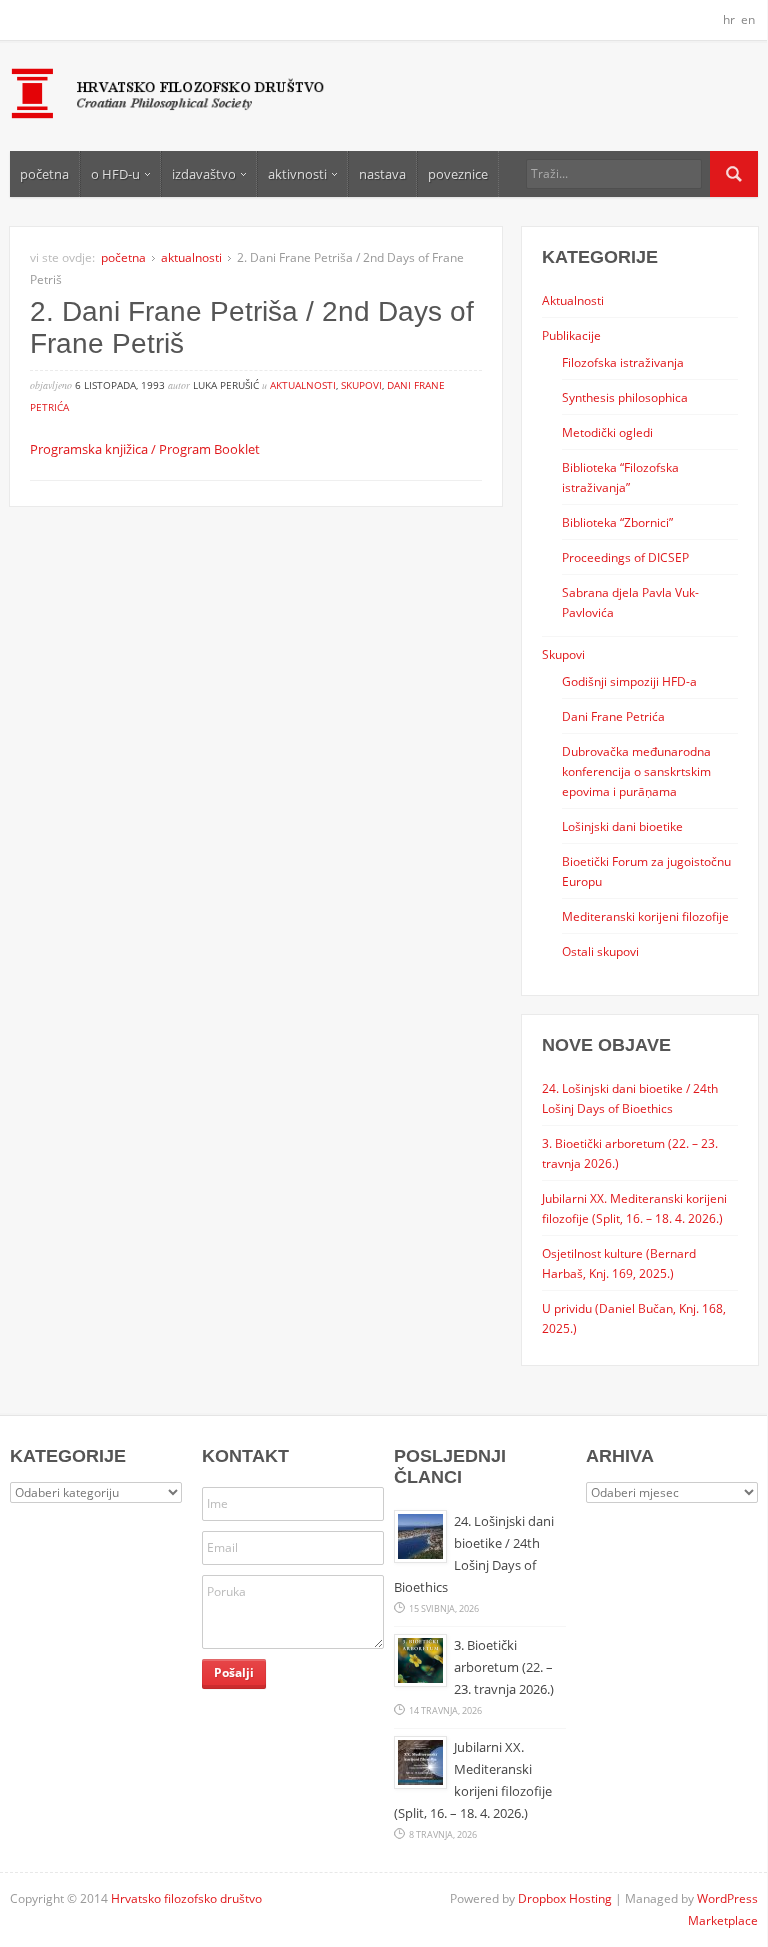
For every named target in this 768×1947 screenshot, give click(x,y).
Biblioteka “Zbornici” (617, 522)
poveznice (458, 174)
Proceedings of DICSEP (625, 557)
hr (729, 19)
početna (44, 174)
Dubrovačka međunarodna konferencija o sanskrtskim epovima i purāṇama (636, 771)
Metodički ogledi (607, 432)
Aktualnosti (573, 300)
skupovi (361, 385)
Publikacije (571, 335)
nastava (382, 174)
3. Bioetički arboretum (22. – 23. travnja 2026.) (504, 1667)
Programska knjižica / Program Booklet (145, 449)
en (748, 19)
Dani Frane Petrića (613, 716)
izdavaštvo (204, 174)
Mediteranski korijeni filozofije (645, 916)
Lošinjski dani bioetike (622, 826)
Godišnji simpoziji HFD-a (629, 681)
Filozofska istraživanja (623, 362)
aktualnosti (191, 257)
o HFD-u (115, 174)
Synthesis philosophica (625, 397)
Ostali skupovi (600, 951)
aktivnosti (297, 174)
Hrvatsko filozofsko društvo (186, 1898)
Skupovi (563, 654)
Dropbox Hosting (565, 1898)
